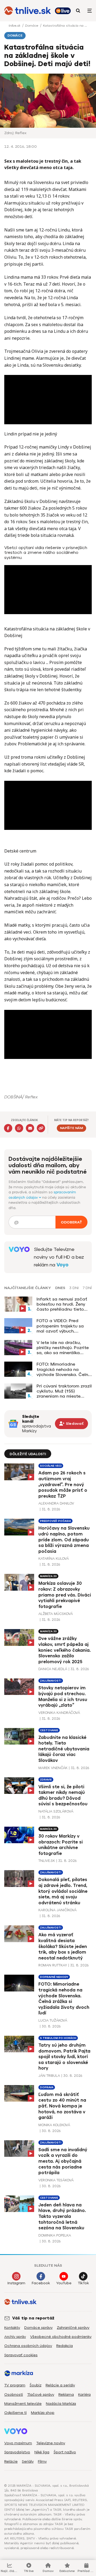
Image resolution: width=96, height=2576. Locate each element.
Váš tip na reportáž (33, 2318)
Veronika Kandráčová (59, 1713)
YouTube (64, 2283)
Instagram (16, 2283)
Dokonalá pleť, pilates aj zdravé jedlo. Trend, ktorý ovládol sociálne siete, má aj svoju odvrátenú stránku (63, 1891)
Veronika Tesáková (56, 2180)
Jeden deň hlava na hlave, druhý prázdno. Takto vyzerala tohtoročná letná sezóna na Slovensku (62, 2216)
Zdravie (46, 1780)
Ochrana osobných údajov (28, 2346)
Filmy (42, 2461)
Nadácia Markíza (61, 2404)
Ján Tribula (49, 2076)
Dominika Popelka (55, 2235)
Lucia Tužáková (53, 2020)
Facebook (41, 2283)
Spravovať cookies (21, 2355)
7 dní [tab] (87, 1288)
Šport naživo (65, 2452)
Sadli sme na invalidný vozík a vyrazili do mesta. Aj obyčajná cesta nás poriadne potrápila (63, 2161)
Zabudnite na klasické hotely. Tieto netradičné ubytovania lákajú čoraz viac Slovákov (64, 1749)
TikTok (83, 2283)
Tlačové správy (41, 2395)
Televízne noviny (51, 2443)
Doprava (47, 2087)
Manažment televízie (23, 2404)
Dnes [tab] (60, 1288)
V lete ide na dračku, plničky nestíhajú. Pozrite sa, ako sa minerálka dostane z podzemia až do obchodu (63, 1348)
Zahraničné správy (73, 2328)
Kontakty (12, 2328)
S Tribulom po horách (58, 2038)
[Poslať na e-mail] (30, 1128)
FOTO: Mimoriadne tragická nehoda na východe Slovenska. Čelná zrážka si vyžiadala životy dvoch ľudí (64, 1369)
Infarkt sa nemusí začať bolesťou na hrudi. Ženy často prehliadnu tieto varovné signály (62, 1304)
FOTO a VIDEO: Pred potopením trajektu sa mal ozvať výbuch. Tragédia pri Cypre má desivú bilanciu (60, 1326)
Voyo (63, 1265)
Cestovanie (49, 1730)
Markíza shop (43, 2413)
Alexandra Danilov (56, 1503)
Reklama (66, 2395)
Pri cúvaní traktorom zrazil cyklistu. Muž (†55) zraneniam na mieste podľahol (64, 1391)
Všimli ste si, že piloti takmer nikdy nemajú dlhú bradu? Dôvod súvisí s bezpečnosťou (63, 1795)
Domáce (32, 26)
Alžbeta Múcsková (56, 1614)
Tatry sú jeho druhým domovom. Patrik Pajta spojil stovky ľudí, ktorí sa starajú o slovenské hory (64, 2057)
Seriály (28, 2461)
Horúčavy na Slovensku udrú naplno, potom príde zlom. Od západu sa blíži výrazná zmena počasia (64, 1540)
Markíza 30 (48, 1576)
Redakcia (65, 2346)
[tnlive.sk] (28, 11)
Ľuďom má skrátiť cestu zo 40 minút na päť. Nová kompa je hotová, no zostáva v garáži (62, 2106)
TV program (15, 2385)
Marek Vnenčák (53, 1768)
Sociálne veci (51, 1466)
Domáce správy (38, 2328)
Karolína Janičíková (57, 1910)
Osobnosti (14, 2395)
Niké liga (42, 2452)
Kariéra (84, 2395)
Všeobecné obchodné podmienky (61, 2337)
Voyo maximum (18, 2443)
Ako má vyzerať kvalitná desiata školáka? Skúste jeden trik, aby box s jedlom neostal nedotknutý (63, 1946)
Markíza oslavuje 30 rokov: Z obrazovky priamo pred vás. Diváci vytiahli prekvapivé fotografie (65, 1595)
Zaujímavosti (51, 1681)
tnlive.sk (15, 26)
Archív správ (15, 2337)
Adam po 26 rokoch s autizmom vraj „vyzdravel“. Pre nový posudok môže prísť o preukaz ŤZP (63, 1484)
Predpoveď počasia (55, 1521)
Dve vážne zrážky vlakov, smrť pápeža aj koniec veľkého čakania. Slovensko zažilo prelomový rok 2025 (65, 1650)
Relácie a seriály (60, 2385)
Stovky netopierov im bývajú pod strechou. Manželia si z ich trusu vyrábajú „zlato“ (63, 1697)
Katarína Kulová (54, 1559)
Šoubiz (35, 2385)
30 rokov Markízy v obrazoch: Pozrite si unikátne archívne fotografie (61, 1845)
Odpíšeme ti (15, 2413)
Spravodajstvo (17, 2452)
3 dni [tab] (74, 1288)
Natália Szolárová (56, 1811)
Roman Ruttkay (53, 1965)
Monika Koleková (54, 2125)
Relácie (11, 2461)
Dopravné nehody (54, 1977)
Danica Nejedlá (53, 1669)
